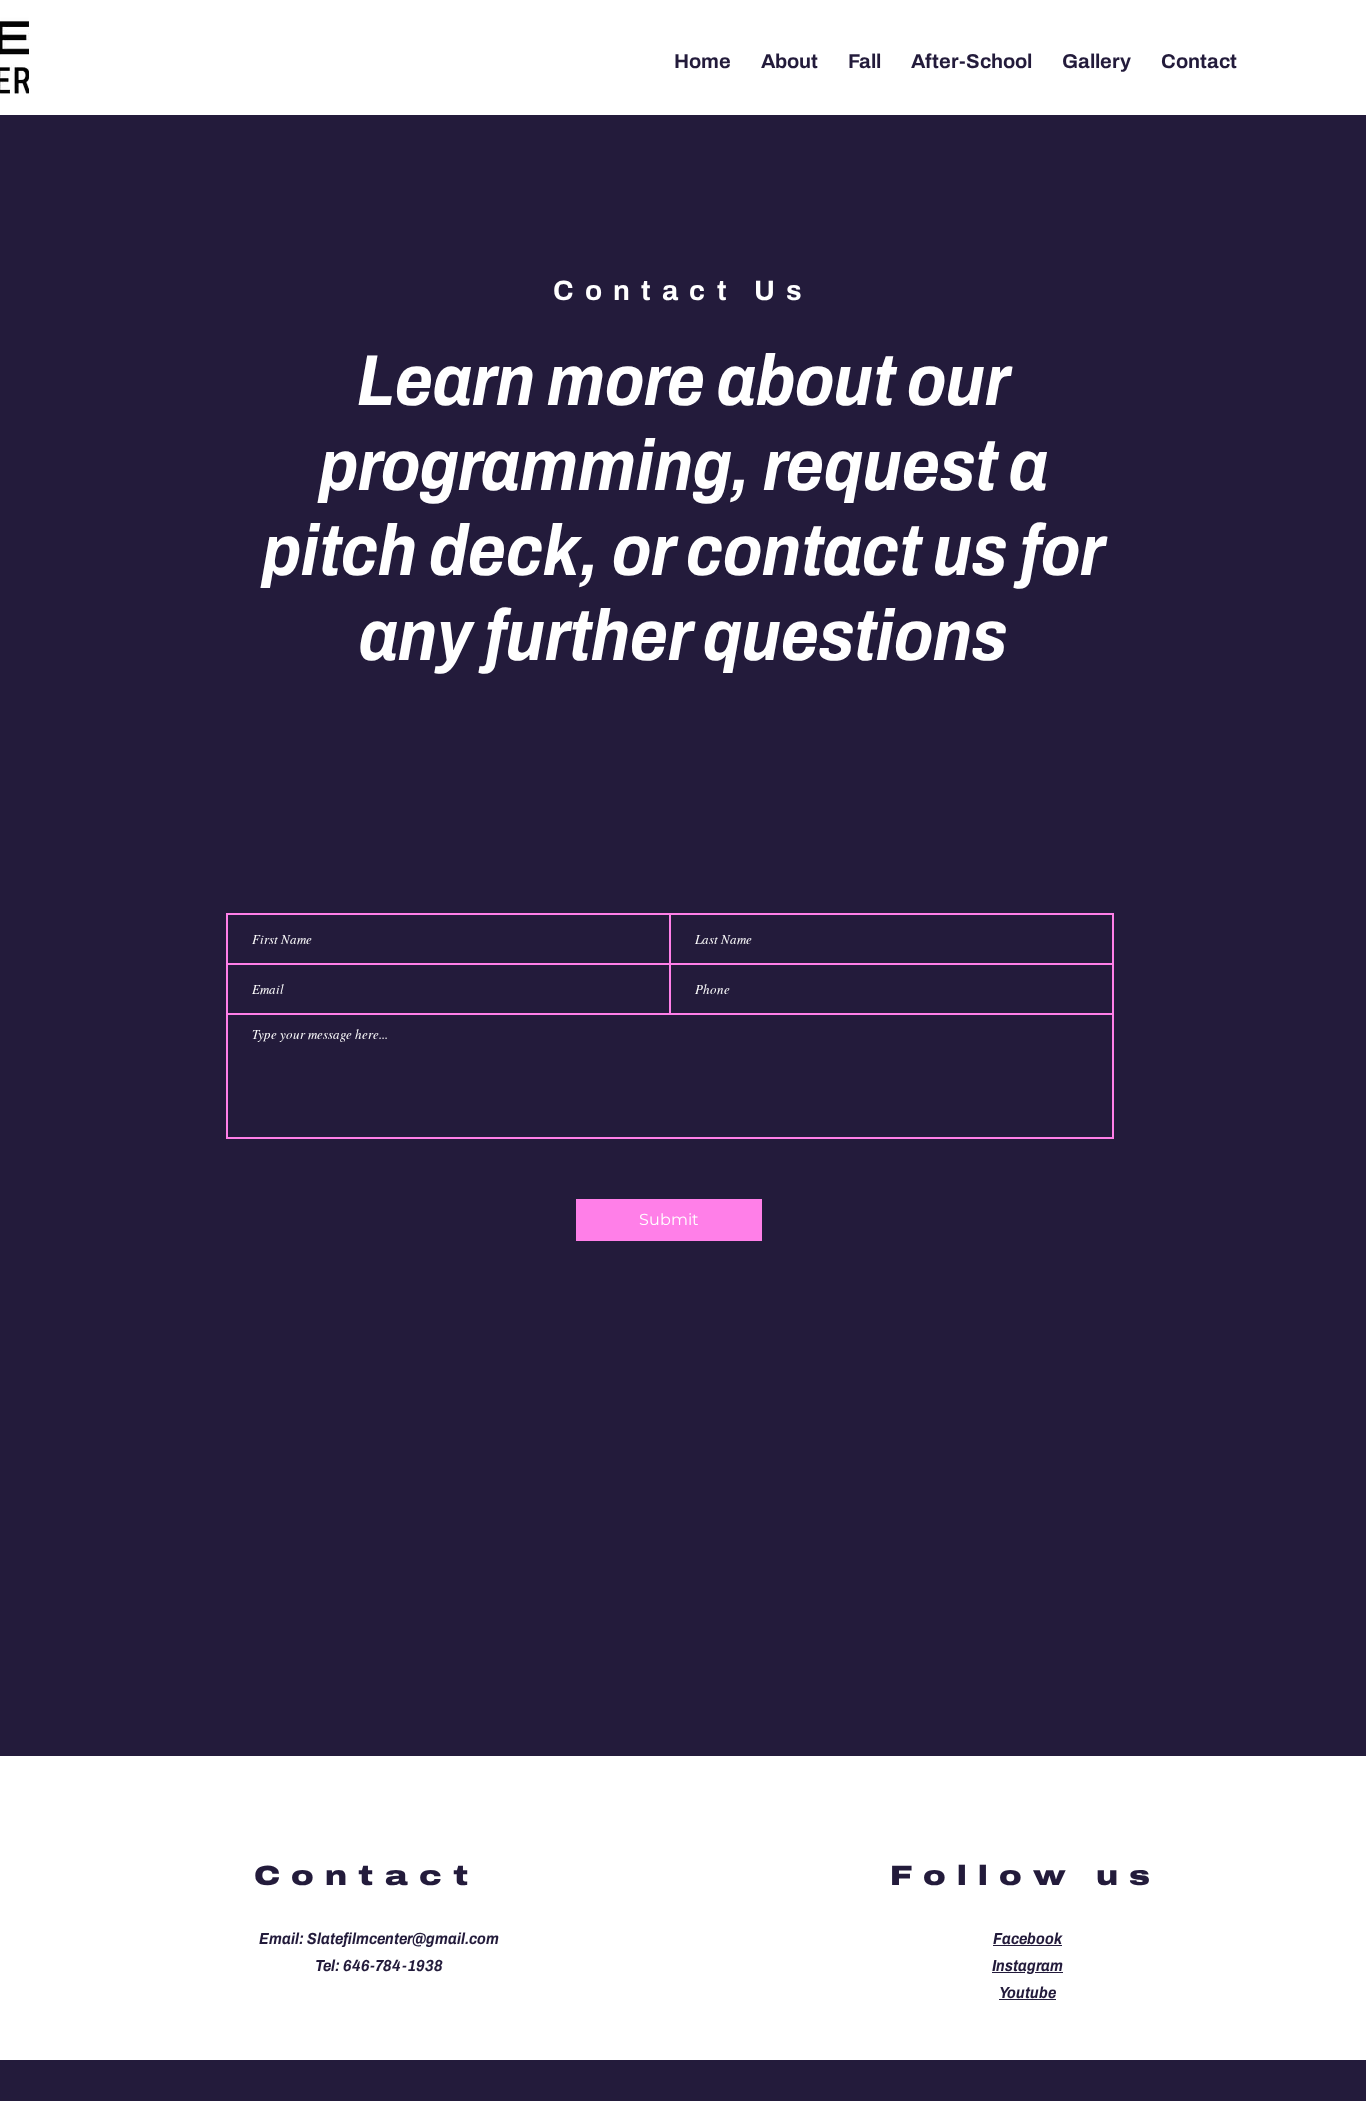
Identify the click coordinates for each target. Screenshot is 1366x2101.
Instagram (1027, 1965)
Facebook (1027, 1938)
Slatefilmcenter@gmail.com (403, 1938)
